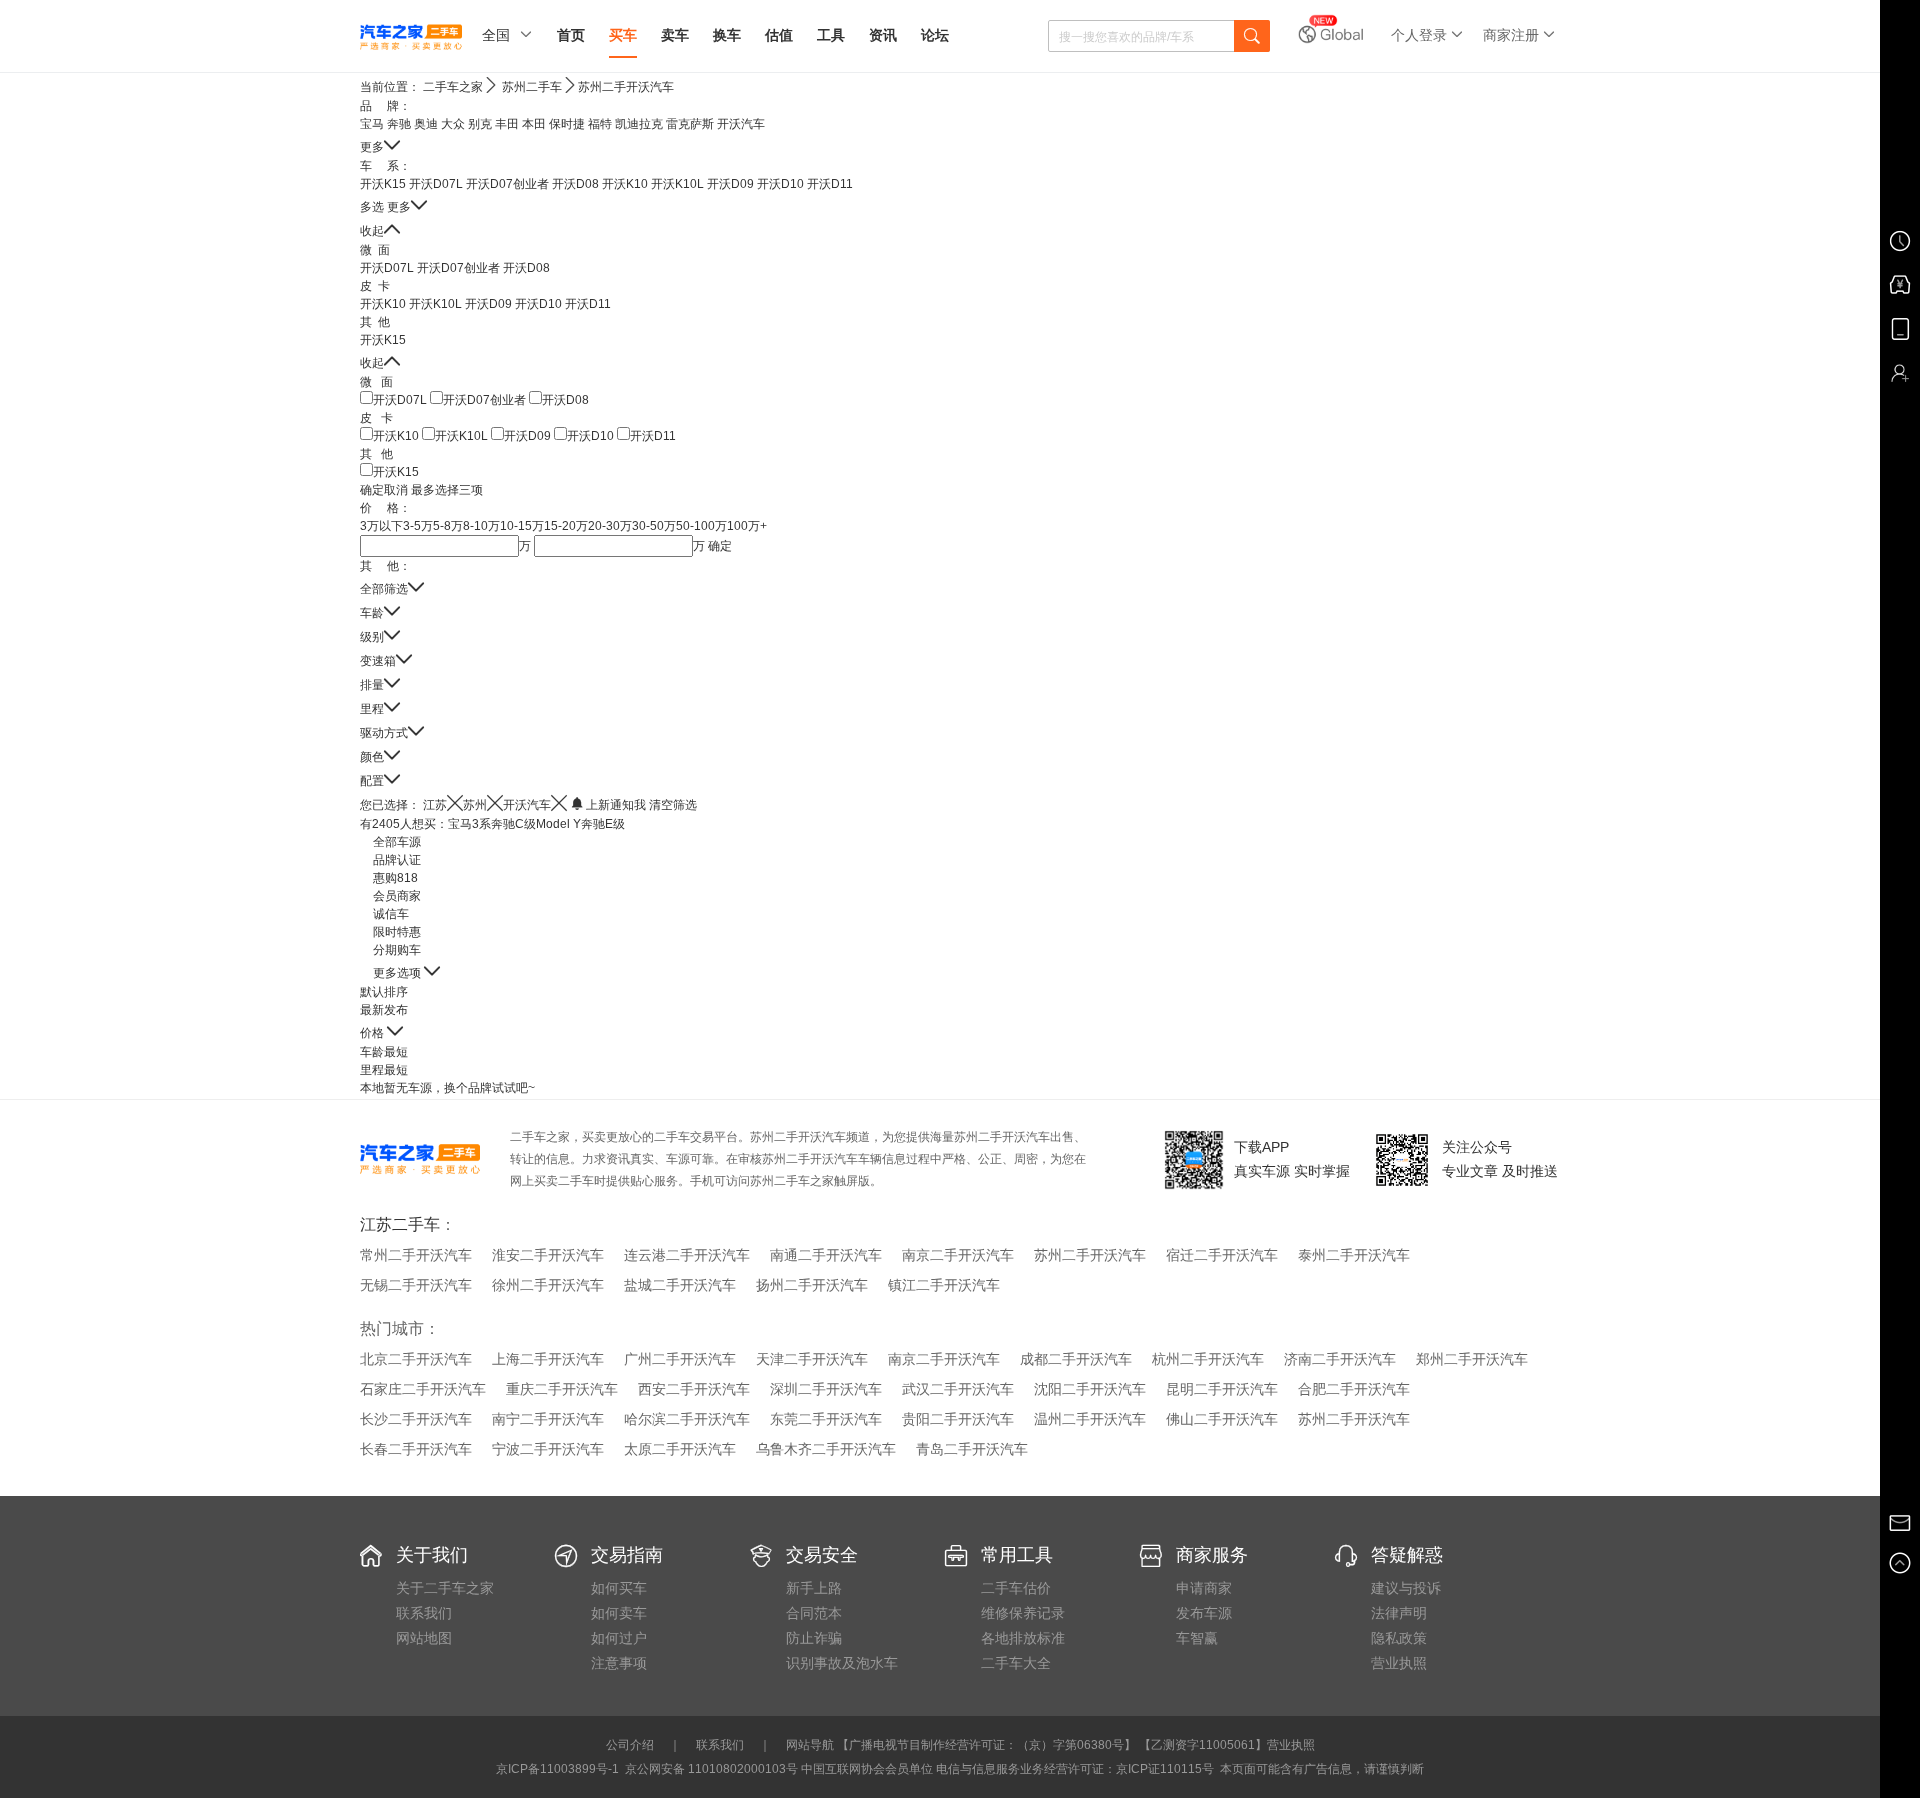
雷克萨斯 (690, 124)
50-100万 (701, 526)
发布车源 (1204, 1613)
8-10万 (481, 526)
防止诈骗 (814, 1638)
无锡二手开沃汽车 (416, 1285)
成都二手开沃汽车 (1076, 1359)
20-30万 (610, 526)
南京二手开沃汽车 (958, 1255)
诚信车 (391, 914)
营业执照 (1399, 1663)
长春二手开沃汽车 (416, 1449)
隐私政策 (1399, 1638)
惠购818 (395, 878)
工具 (831, 35)
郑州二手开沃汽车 (1472, 1359)
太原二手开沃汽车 (680, 1449)
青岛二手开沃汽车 (972, 1449)
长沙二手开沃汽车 (416, 1419)
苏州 (475, 805)
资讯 (883, 35)
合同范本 (814, 1613)
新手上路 (814, 1588)
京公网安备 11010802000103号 (710, 1769)
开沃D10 (780, 184)
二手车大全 (1016, 1663)
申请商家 (1204, 1588)
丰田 (507, 124)
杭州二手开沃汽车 (1208, 1359)
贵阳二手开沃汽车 (958, 1419)
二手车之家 (453, 87)
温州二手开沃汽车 (1090, 1419)
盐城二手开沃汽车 (680, 1285)
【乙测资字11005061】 (1203, 1745)
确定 (372, 490)
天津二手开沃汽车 (812, 1359)
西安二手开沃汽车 (694, 1389)
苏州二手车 (532, 87)
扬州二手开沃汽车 (812, 1285)
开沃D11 (830, 184)
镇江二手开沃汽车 (944, 1285)
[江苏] (455, 803)
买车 (623, 35)
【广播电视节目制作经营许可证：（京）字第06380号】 (986, 1745)
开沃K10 (625, 184)
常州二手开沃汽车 (416, 1255)
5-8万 (448, 526)
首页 (571, 35)
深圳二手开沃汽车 (826, 1389)
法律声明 (1399, 1613)
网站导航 (810, 1745)
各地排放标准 (1023, 1638)
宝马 (372, 124)
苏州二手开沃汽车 (626, 87)
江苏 (435, 805)
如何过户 (619, 1638)
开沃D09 (730, 184)
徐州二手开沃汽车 (548, 1285)
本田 (534, 124)
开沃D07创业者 (507, 184)
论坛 (935, 35)
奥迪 (426, 124)
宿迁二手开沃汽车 (1222, 1255)
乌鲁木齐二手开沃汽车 (826, 1449)
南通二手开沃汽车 (826, 1255)
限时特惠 (397, 932)
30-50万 (654, 526)
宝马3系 (469, 824)
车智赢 (1197, 1638)
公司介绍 (630, 1745)
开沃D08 (575, 184)
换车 (727, 35)
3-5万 (418, 526)
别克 (480, 124)
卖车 (675, 35)
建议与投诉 (1406, 1588)
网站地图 (424, 1638)
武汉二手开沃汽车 (958, 1389)
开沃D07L (436, 184)
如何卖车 (619, 1613)
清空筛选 (673, 805)
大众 (453, 124)
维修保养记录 (1023, 1613)
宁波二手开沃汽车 (548, 1449)
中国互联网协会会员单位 (867, 1769)
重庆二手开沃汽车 (562, 1389)
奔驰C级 (513, 824)
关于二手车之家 (445, 1588)
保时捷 (567, 124)
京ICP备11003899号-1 (557, 1769)
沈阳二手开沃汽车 (1090, 1389)
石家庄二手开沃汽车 (423, 1389)
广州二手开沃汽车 (680, 1359)
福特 (600, 124)
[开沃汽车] (559, 803)
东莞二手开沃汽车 (826, 1419)
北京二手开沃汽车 (416, 1359)
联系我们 (424, 1613)
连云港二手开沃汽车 (687, 1255)
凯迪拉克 (639, 124)
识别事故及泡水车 (842, 1663)
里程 (384, 1070)
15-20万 (566, 526)
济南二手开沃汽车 (1340, 1359)
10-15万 (522, 526)
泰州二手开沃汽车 (1354, 1255)
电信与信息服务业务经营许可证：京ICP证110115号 (1075, 1769)
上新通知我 (616, 805)
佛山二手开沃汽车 (1222, 1419)
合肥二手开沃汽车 (1354, 1389)
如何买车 (619, 1588)
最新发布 (384, 1010)
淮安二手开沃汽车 (548, 1255)
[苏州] (495, 803)
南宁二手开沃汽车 (548, 1419)
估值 (779, 35)
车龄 (384, 1052)
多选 (372, 207)
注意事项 (619, 1663)
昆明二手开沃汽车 (1222, 1389)
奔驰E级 (603, 824)
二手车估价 (1016, 1588)
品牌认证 (397, 860)
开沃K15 (383, 184)
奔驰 (399, 124)
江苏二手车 (400, 1224)
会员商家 (397, 896)
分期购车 (397, 950)
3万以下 (381, 526)
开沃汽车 (741, 124)
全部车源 (397, 842)
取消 (396, 490)
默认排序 (384, 992)
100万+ (747, 526)
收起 (372, 231)
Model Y (558, 824)
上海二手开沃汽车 (548, 1359)
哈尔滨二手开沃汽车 (687, 1419)
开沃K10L (677, 184)
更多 (372, 147)
